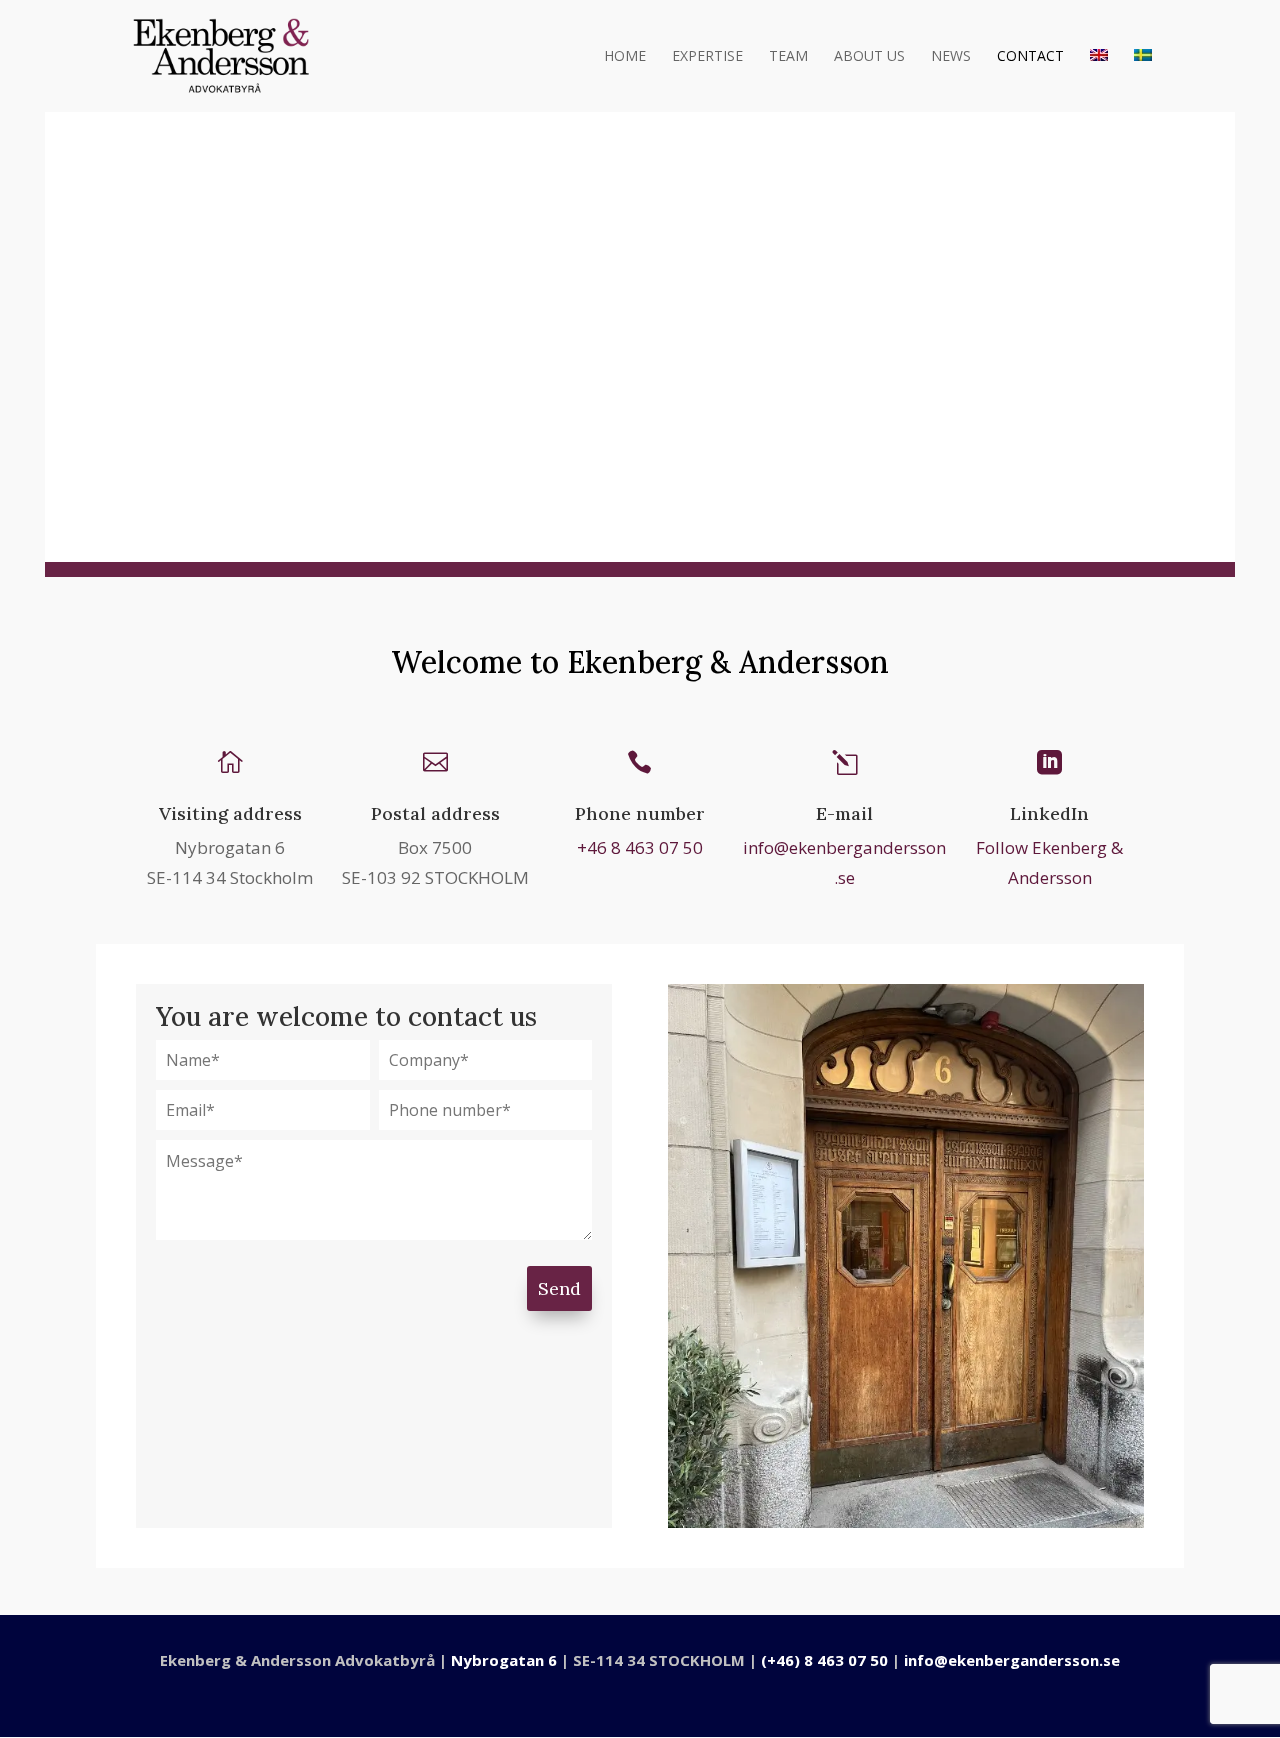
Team (788, 57)
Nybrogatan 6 (504, 1660)
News (951, 57)
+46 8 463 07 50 (640, 847)
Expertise (707, 57)
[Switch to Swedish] (1143, 80)
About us (869, 57)
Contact (1030, 57)
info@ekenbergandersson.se (1012, 1660)
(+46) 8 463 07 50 (824, 1660)
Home (625, 57)
